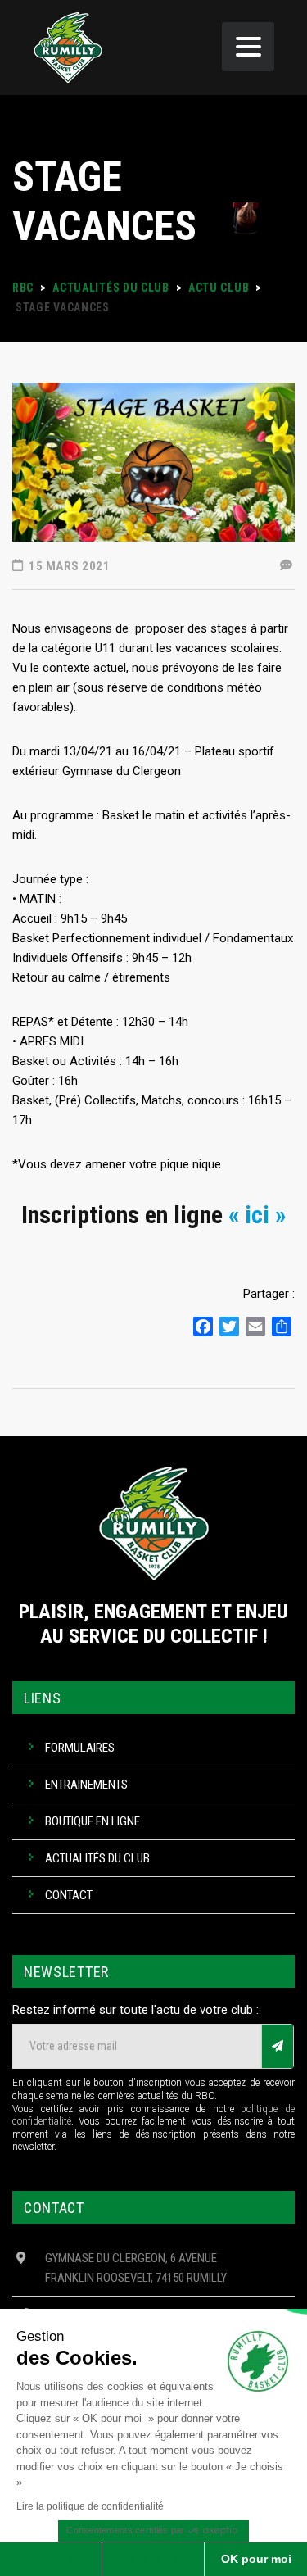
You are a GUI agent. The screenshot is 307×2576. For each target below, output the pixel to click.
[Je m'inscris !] (278, 2046)
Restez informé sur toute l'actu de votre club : (135, 2010)
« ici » (257, 1215)
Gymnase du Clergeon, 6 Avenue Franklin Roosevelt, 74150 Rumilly (136, 2268)
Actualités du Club (97, 1858)
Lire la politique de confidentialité (90, 2506)
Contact (69, 1895)
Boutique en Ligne (93, 1821)
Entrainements (86, 1785)
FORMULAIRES (80, 1748)
